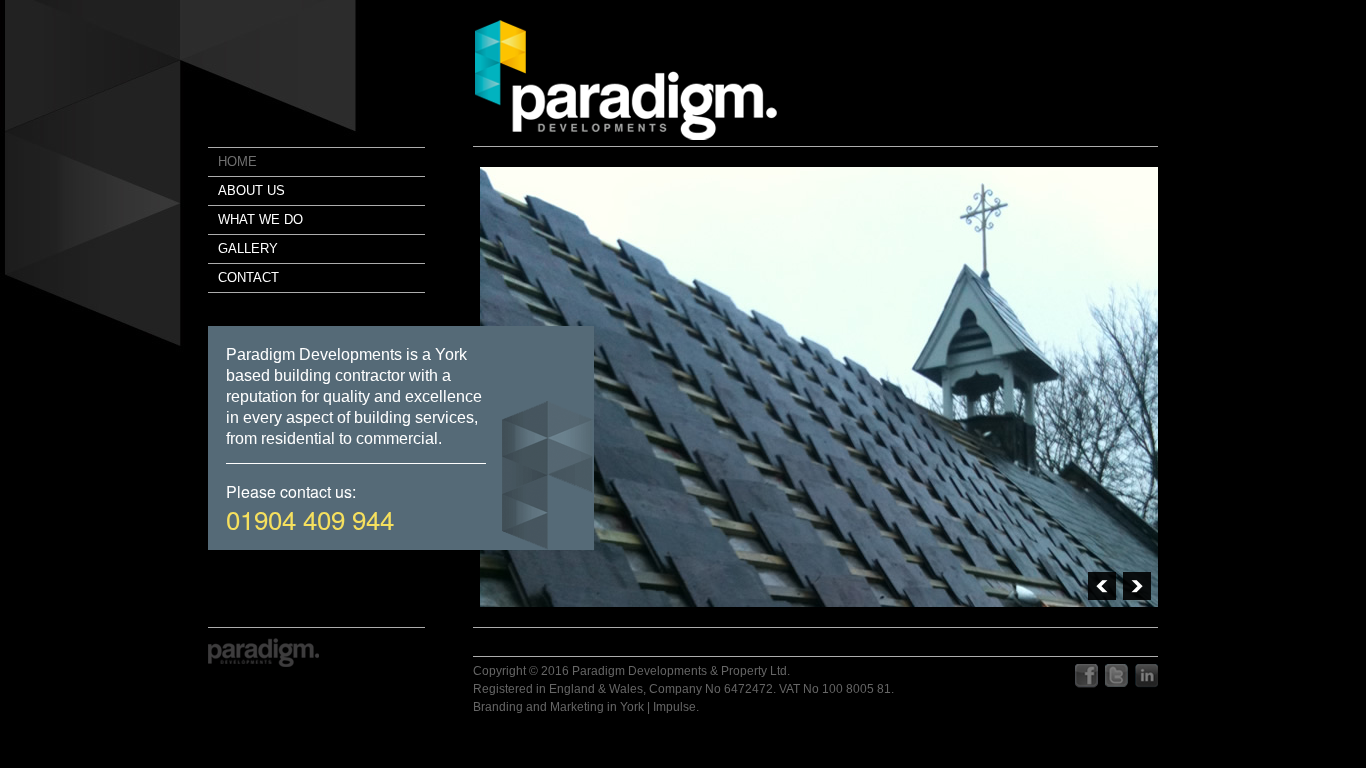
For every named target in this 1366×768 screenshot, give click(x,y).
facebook (1086, 676)
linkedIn (1146, 676)
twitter (1116, 676)
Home (237, 161)
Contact (248, 277)
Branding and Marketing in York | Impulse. (586, 707)
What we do (260, 219)
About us (251, 190)
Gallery (248, 248)
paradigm (626, 80)
